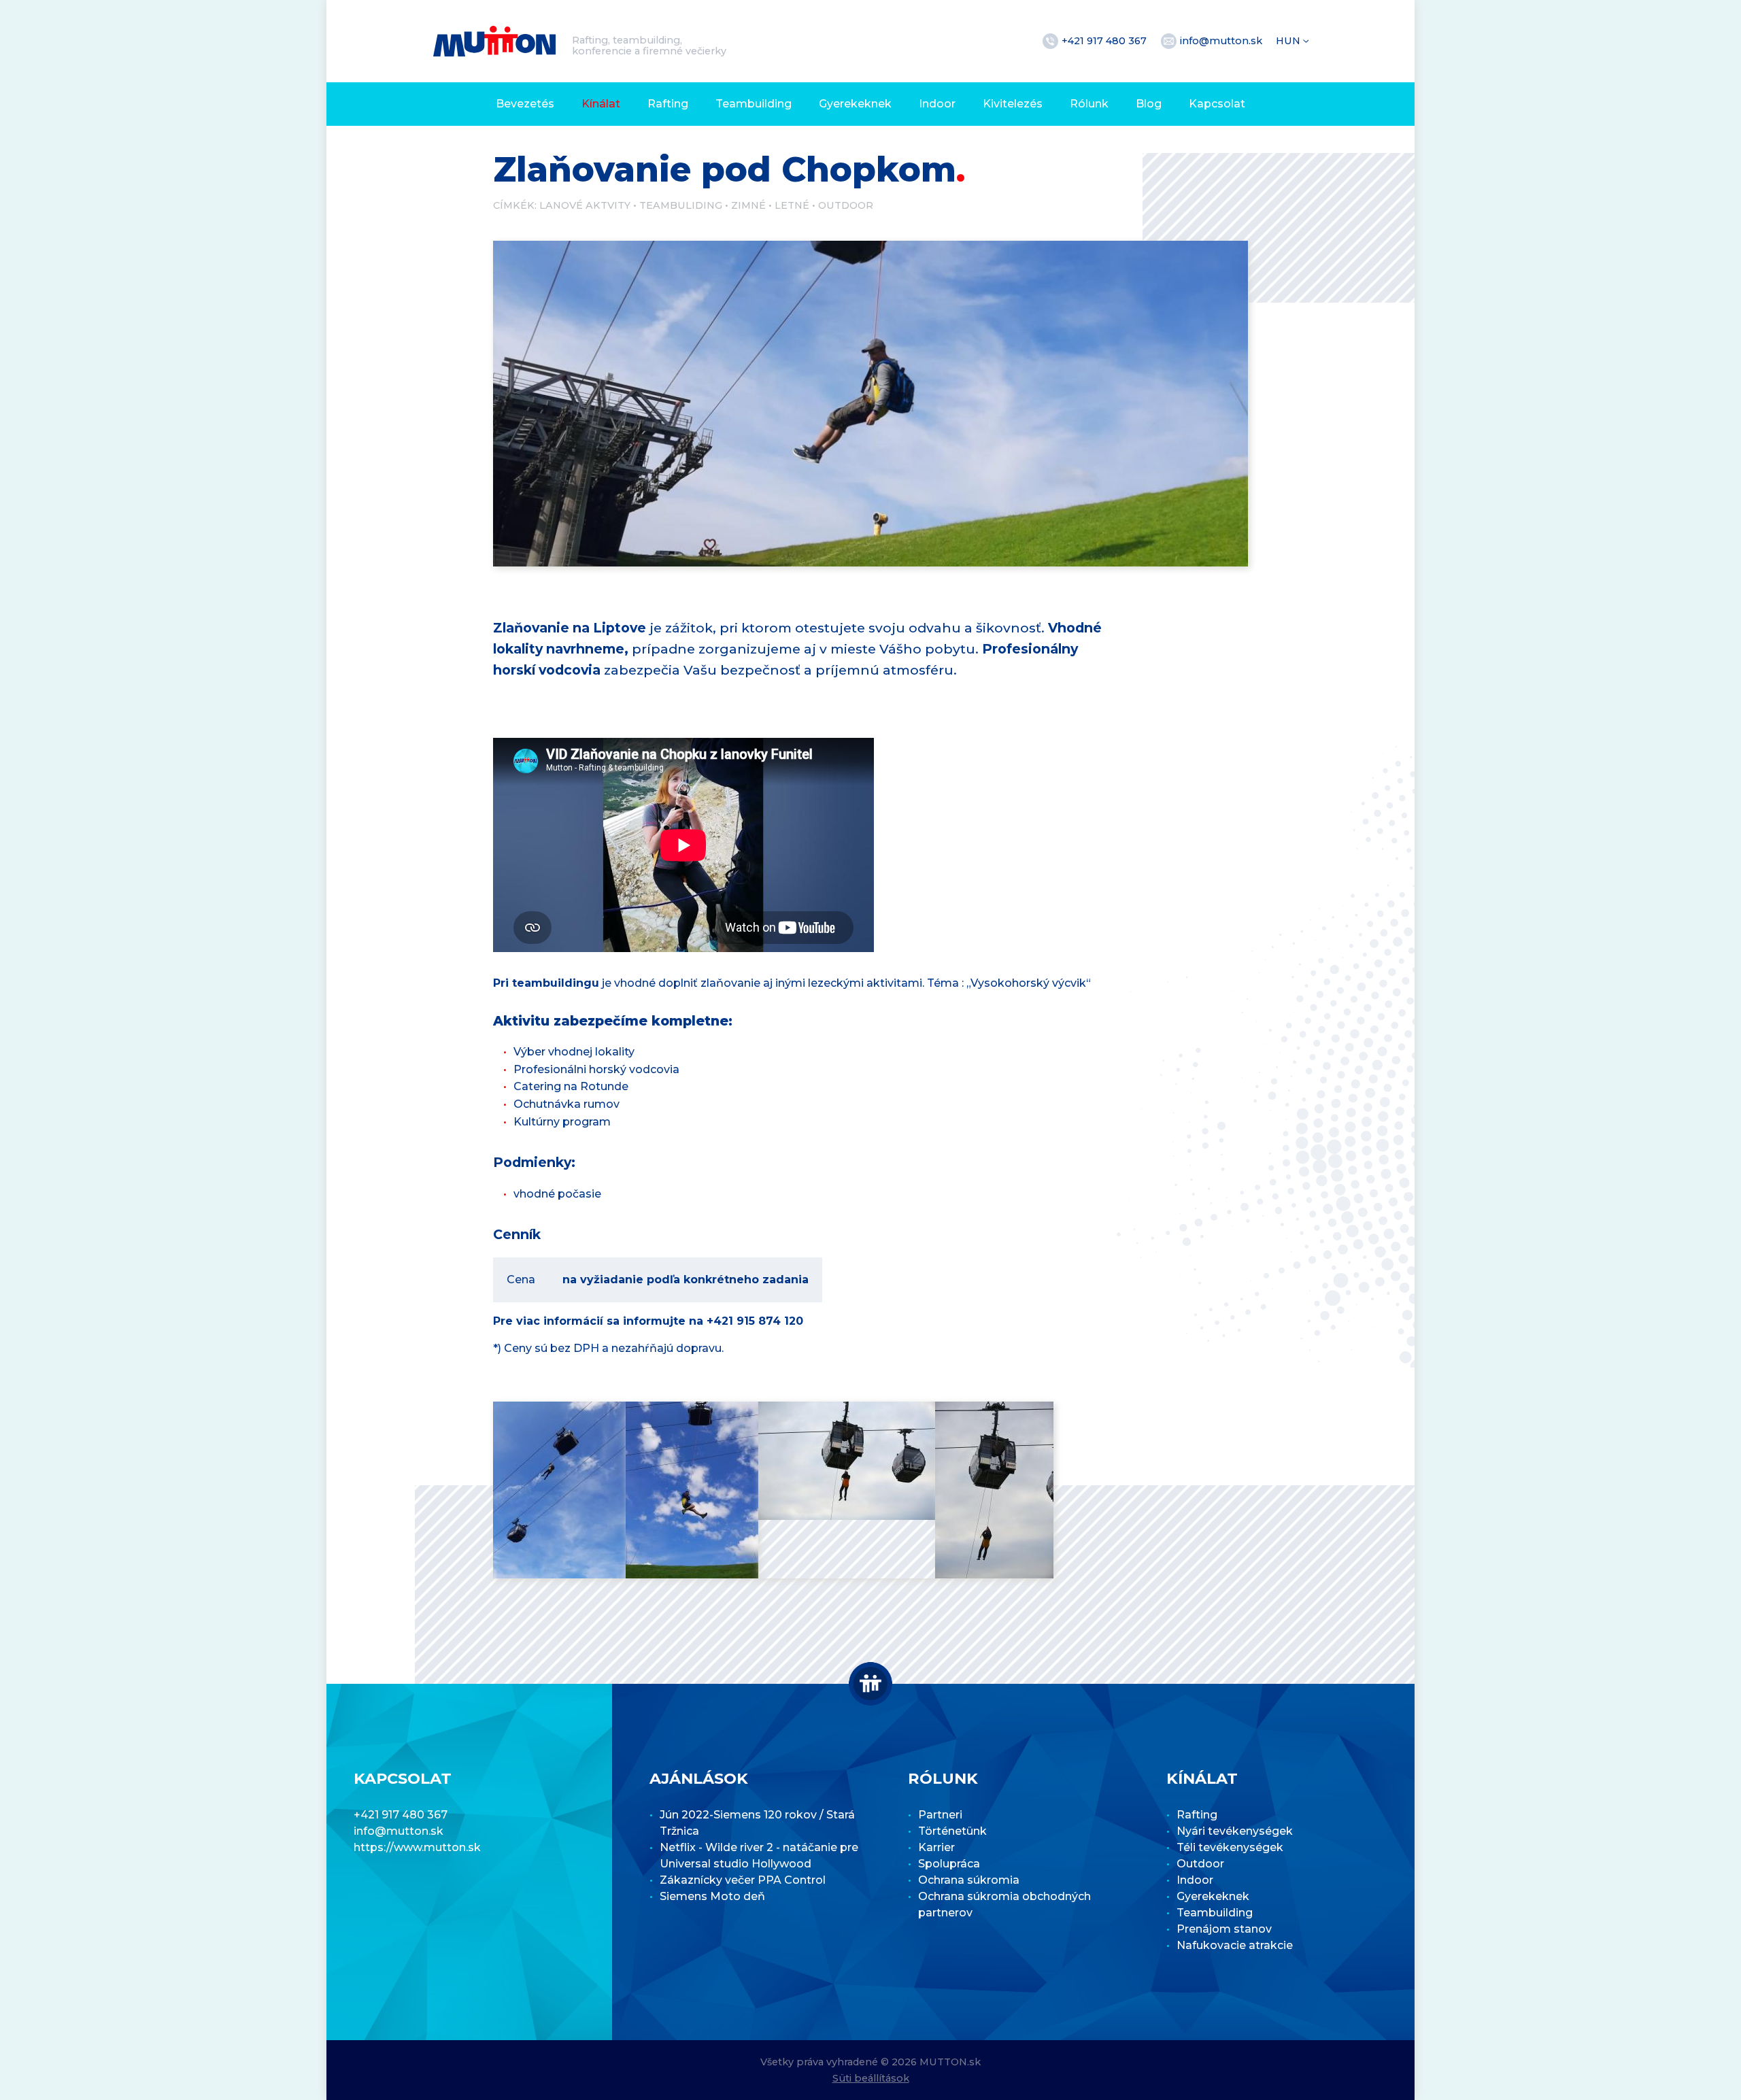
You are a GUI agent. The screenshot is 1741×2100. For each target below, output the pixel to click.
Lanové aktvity (585, 205)
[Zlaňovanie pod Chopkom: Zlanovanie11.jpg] (692, 1490)
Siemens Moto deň (712, 1896)
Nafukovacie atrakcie (1235, 1945)
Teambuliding (681, 205)
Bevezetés (525, 104)
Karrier (936, 1847)
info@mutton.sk (1222, 41)
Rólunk (1089, 104)
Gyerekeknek (855, 104)
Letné (792, 205)
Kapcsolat (1217, 104)
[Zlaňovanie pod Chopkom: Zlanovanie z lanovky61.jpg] (994, 1490)
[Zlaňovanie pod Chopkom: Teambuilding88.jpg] (559, 1490)
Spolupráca (949, 1864)
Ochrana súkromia (969, 1880)
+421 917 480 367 (1105, 41)
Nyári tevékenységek (1235, 1831)
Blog (1149, 104)
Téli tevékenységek (1230, 1847)
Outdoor (846, 205)
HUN (1289, 41)
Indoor (937, 104)
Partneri (940, 1815)
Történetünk (952, 1831)
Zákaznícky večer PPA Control (743, 1880)
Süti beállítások (871, 2078)
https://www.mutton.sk (417, 1847)
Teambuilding (754, 104)
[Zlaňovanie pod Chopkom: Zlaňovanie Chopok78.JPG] (847, 1461)
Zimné (748, 205)
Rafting (668, 104)
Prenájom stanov (1224, 1929)
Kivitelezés (1013, 104)
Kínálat (601, 104)
